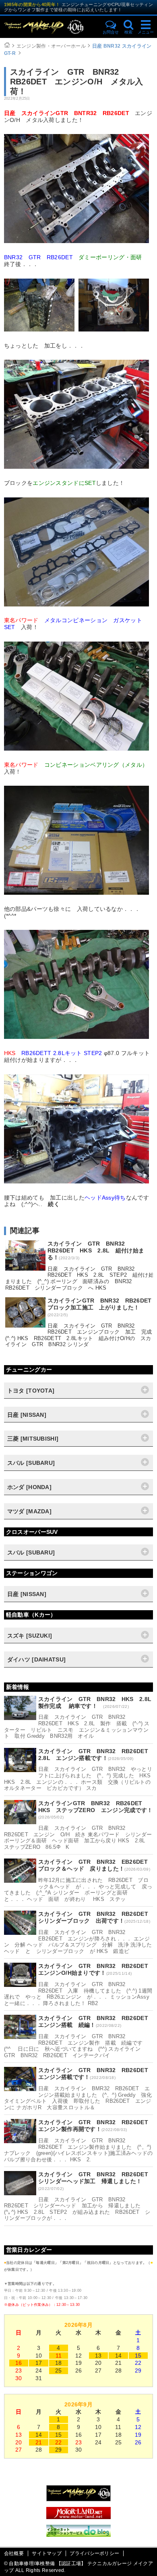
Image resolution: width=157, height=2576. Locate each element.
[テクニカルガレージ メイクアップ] (78, 2499)
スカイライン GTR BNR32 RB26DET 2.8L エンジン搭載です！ (96, 1755)
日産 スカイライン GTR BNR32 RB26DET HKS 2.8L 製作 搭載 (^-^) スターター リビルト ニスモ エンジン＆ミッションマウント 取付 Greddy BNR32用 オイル (77, 1726)
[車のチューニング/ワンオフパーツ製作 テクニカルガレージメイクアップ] (51, 27)
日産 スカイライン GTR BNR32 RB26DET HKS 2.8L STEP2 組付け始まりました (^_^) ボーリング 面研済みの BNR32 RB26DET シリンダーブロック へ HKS (80, 1278)
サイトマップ (47, 2553)
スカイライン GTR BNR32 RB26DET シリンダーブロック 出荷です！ (96, 1917)
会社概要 (14, 2553)
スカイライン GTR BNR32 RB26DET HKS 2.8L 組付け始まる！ (96, 1250)
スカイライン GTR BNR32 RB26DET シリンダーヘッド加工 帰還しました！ (96, 2178)
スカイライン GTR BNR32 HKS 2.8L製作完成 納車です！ (95, 1702)
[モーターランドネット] (78, 2517)
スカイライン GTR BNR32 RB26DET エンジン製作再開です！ (96, 2126)
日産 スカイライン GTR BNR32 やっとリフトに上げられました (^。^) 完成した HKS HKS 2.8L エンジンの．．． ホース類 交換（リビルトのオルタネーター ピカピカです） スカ (80, 1779)
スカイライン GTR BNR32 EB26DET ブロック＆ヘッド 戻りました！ (96, 1865)
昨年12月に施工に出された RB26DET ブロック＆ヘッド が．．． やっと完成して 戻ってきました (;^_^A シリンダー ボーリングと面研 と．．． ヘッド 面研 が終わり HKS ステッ (78, 1890)
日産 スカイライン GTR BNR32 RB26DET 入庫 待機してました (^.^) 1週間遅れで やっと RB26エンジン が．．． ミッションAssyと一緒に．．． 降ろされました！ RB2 (78, 1994)
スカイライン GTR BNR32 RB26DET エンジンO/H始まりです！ (96, 1969)
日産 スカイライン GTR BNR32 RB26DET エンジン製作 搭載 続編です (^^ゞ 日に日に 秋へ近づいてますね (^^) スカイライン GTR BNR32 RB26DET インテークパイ (76, 2046)
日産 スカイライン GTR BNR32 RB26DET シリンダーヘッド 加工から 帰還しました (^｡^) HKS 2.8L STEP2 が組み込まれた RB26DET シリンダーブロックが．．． (77, 2209)
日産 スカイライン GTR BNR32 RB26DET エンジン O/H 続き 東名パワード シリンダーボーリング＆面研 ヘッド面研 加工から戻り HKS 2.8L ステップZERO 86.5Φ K (78, 1838)
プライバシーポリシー (94, 2553)
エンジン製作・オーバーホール (51, 46)
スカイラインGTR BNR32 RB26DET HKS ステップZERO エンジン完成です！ (96, 1807)
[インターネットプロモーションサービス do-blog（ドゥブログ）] (78, 2535)
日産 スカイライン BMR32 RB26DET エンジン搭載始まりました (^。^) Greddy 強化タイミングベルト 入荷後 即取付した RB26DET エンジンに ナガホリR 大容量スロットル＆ (78, 2098)
